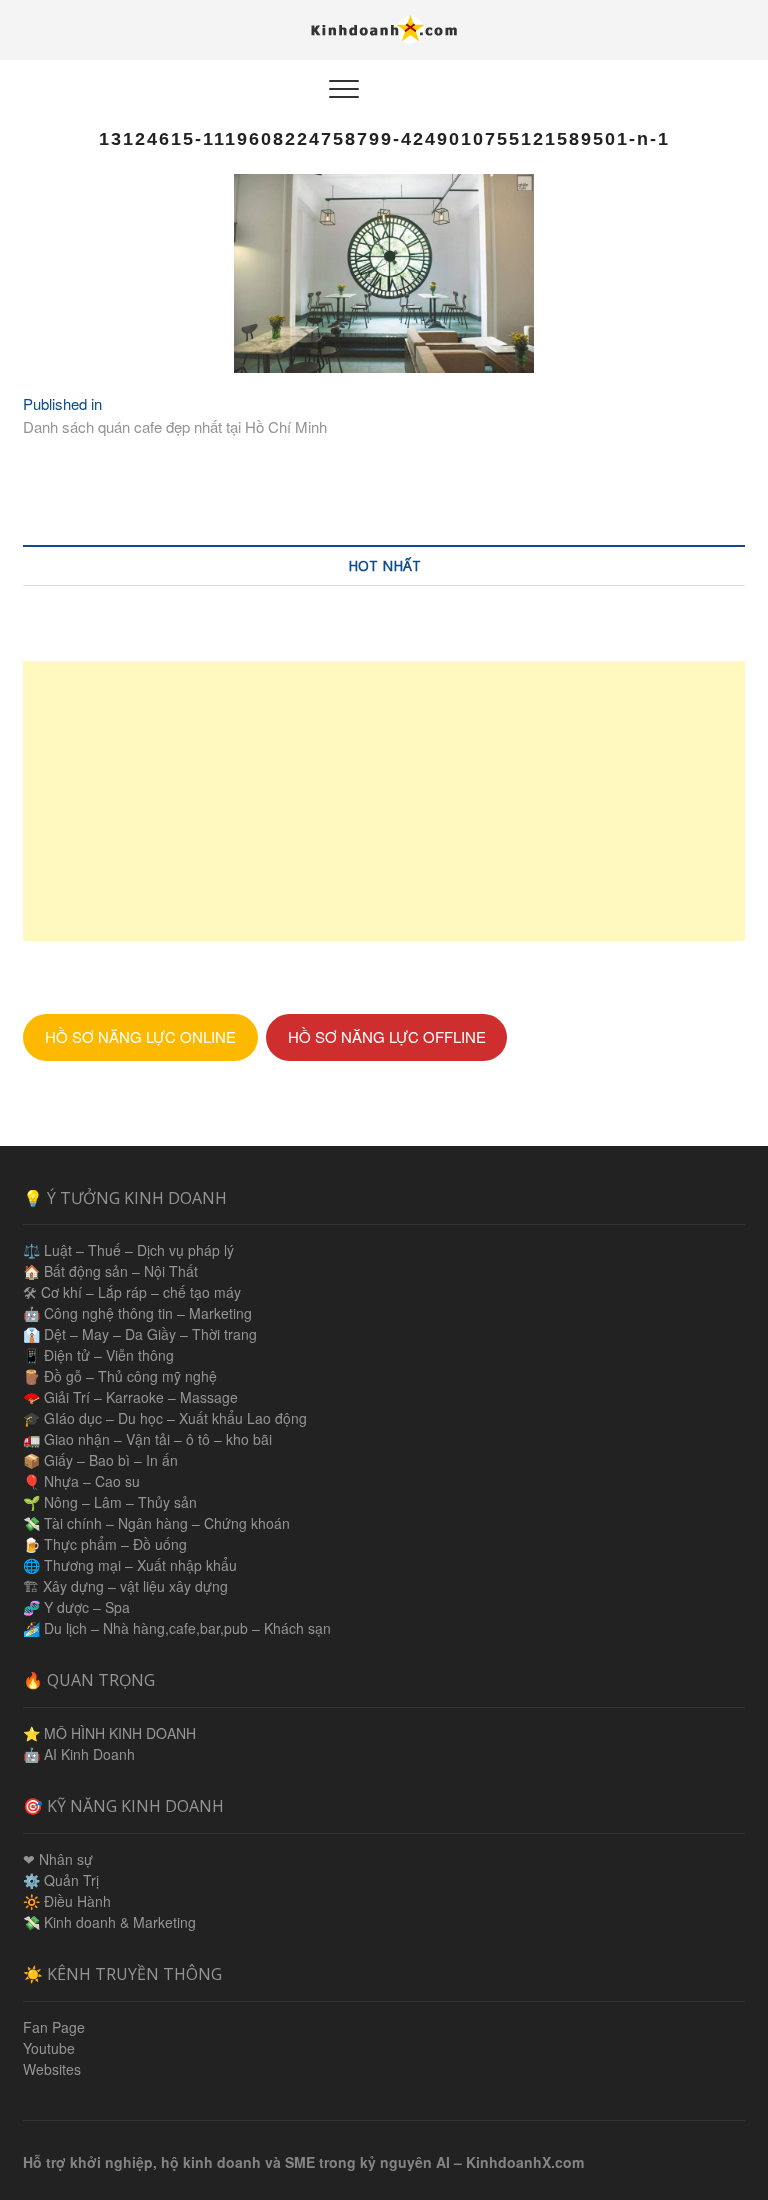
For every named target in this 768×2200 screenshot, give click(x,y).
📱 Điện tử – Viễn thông (98, 1355)
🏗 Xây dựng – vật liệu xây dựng (125, 1586)
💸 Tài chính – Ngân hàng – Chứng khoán (156, 1523)
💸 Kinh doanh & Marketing (109, 1922)
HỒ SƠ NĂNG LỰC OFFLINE (387, 1036)
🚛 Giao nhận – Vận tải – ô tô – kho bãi (147, 1439)
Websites (52, 2069)
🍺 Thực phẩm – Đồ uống (105, 1544)
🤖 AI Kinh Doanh (79, 1754)
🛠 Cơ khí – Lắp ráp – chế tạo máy (132, 1292)
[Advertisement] (384, 801)
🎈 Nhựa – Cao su (81, 1481)
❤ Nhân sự (58, 1859)
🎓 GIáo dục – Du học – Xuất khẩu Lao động (165, 1418)
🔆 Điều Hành (67, 1901)
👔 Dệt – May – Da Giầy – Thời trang (140, 1334)
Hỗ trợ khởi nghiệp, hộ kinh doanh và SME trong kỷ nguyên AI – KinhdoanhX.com (303, 2162)
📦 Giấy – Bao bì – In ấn (100, 1460)
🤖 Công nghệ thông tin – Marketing (137, 1313)
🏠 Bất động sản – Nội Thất (110, 1271)
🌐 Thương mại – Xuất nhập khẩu (130, 1565)
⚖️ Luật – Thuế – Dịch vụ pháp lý (128, 1250)
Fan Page (54, 2027)
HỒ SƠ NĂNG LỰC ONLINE (140, 1036)
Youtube (49, 2048)
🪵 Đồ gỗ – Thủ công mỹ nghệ (120, 1376)
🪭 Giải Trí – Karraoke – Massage (130, 1397)
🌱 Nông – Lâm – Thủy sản (110, 1502)
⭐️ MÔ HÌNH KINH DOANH (109, 1733)
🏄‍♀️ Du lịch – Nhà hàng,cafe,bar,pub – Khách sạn (177, 1628)
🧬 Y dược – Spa (76, 1607)
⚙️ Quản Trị (61, 1880)
